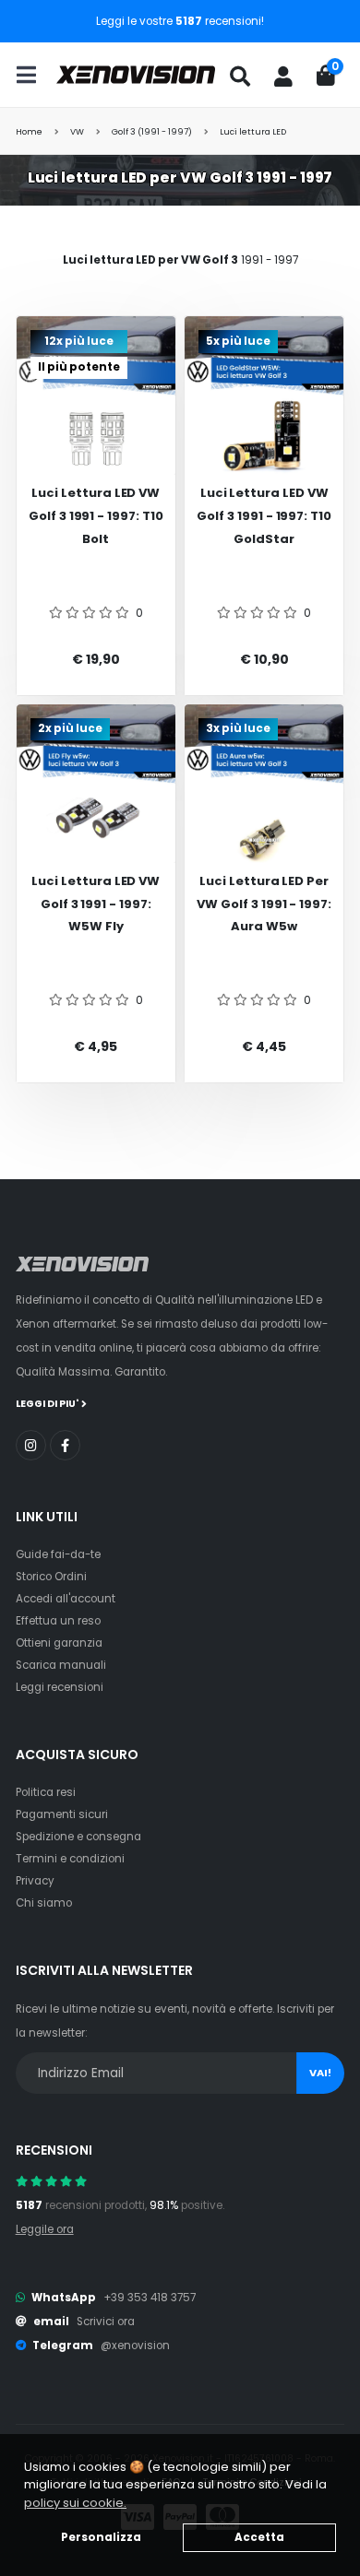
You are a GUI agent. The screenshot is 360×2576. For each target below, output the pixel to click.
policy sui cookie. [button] (75, 2503)
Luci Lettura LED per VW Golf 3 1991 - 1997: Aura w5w (264, 904)
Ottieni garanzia (59, 1643)
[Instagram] (31, 1445)
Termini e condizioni (70, 1859)
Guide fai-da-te (58, 1554)
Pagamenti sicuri (62, 1814)
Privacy (35, 1881)
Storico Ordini (51, 1577)
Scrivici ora (106, 2322)
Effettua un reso (58, 1621)
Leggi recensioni (60, 1687)
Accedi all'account (66, 1599)
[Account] (283, 77)
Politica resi (46, 1792)
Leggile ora (45, 2229)
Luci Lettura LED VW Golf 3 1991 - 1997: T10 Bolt (96, 515)
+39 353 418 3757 (150, 2298)
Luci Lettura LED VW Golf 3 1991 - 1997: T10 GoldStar (264, 515)
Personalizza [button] (101, 2537)
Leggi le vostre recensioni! (180, 21)
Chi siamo (44, 1903)
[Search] (240, 77)
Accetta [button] (259, 2537)
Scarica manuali (61, 1665)
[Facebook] (65, 1445)
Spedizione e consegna (78, 1837)
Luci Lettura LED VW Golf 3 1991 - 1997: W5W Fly (96, 904)
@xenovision (135, 2346)
